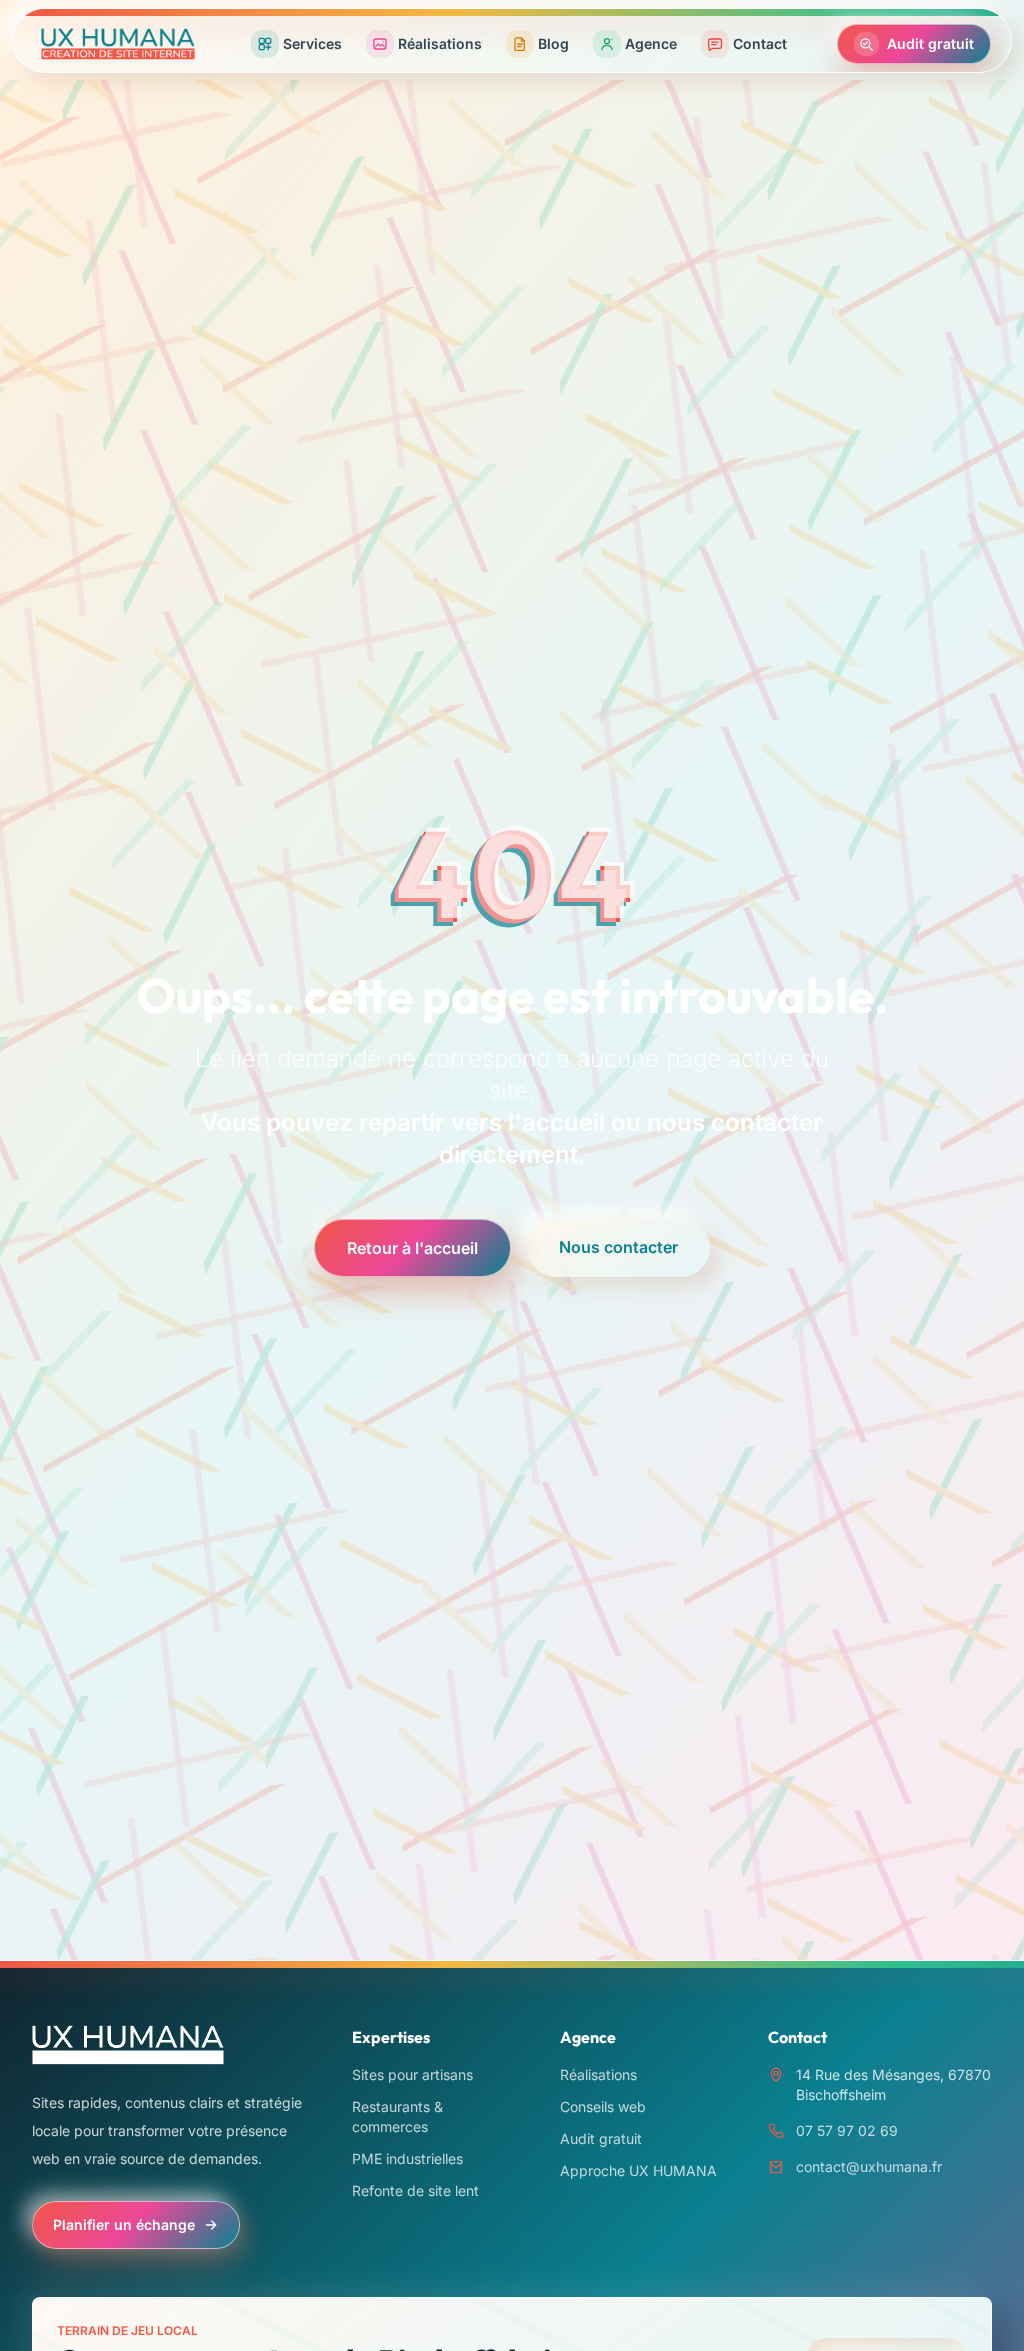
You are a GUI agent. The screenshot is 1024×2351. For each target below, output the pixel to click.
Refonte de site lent (415, 2190)
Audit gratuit (601, 2138)
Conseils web (603, 2106)
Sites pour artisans (412, 2074)
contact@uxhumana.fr (869, 2166)
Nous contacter (618, 1247)
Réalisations (598, 2074)
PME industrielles (407, 2158)
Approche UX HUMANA (638, 2170)
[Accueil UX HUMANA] (118, 44)
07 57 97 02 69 (847, 2130)
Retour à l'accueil (412, 1248)
